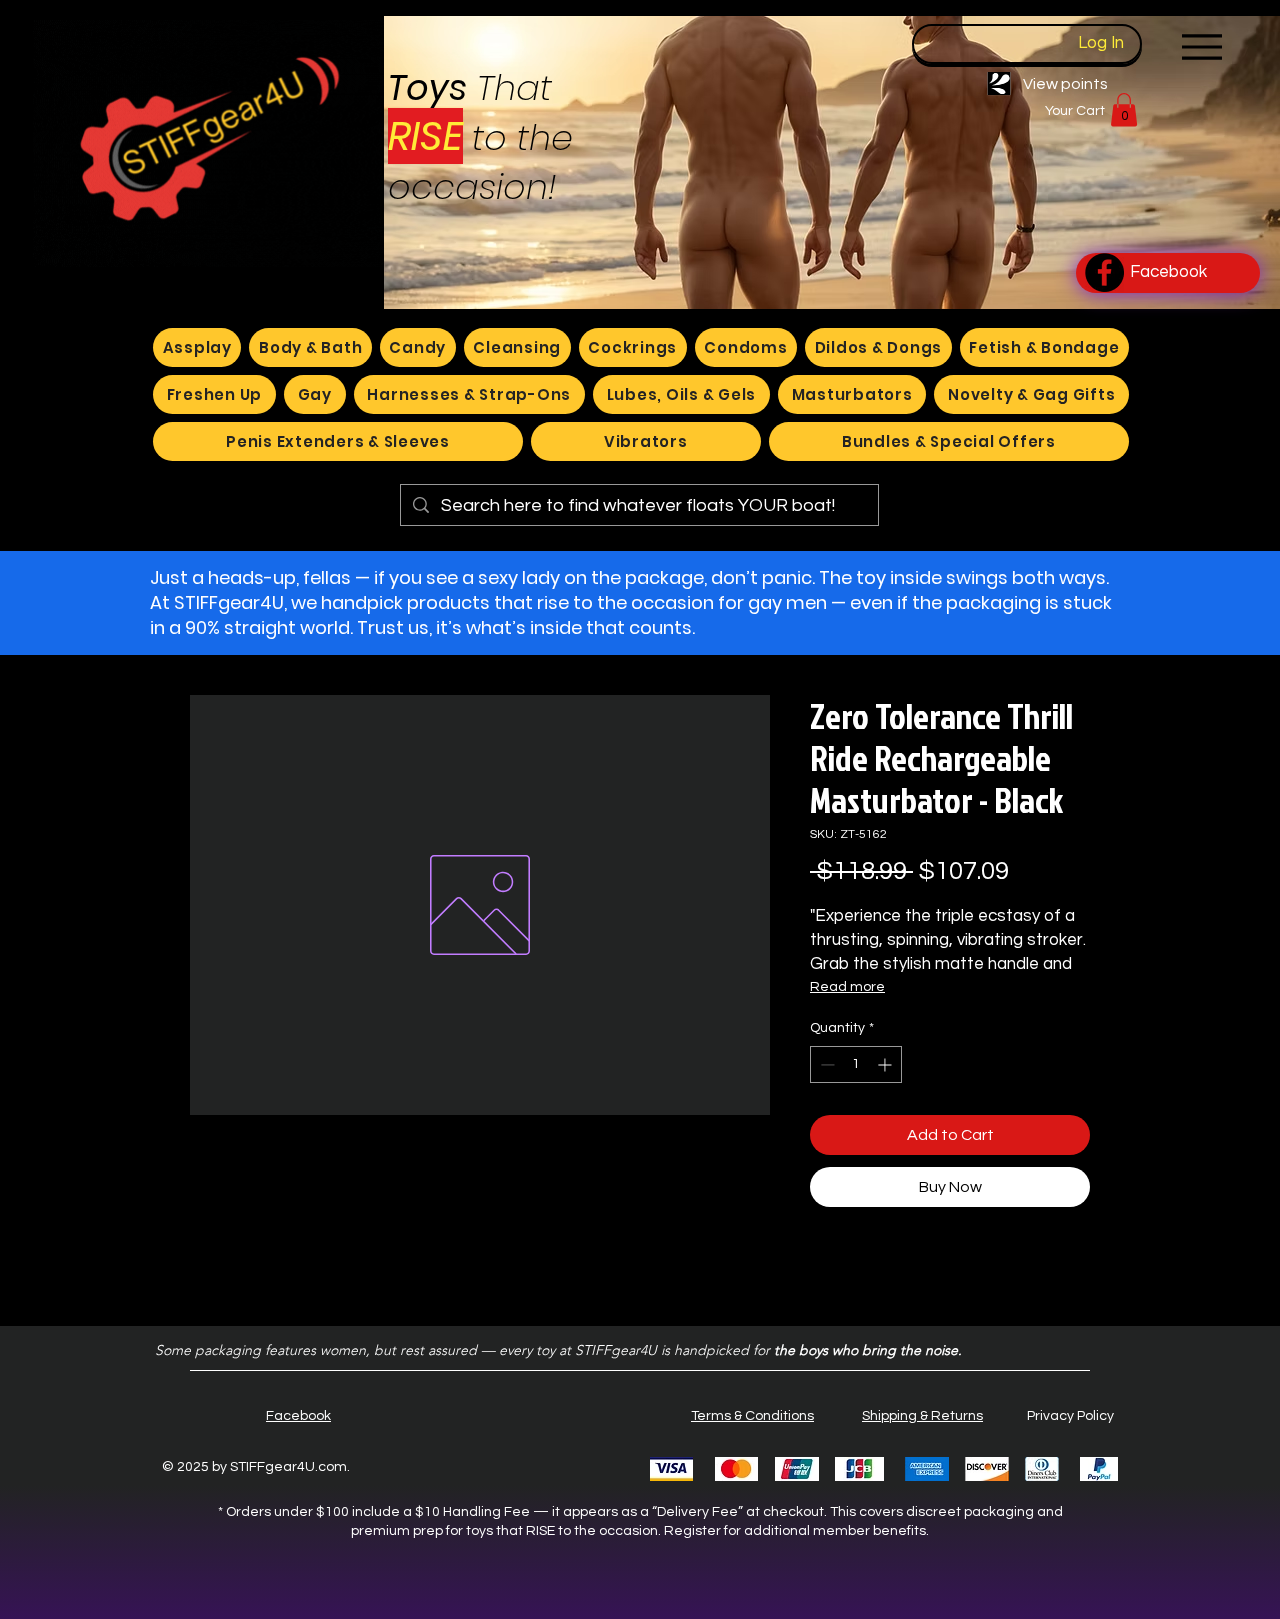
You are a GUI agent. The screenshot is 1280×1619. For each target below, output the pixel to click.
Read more (847, 987)
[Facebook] (1104, 272)
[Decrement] (825, 1064)
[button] (1124, 109)
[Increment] (886, 1064)
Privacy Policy (1070, 1416)
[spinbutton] (856, 1064)
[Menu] (1201, 46)
